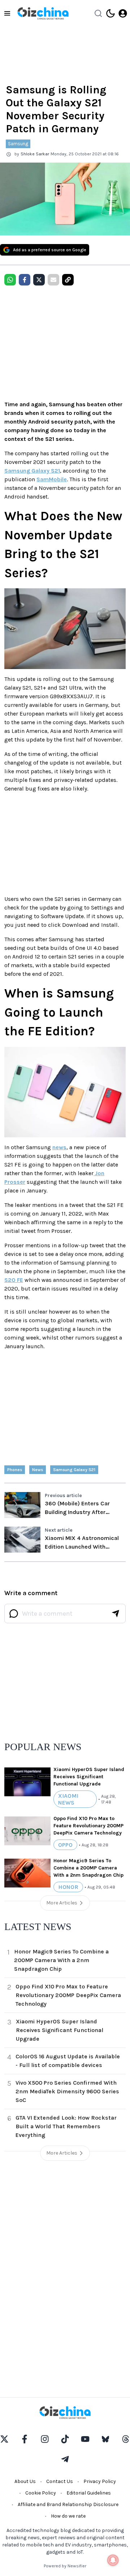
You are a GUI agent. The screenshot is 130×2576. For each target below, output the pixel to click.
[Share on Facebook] (25, 280)
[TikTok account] (65, 2439)
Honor (68, 1887)
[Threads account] (126, 2439)
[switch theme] (110, 13)
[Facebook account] (25, 2439)
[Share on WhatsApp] (10, 280)
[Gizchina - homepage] (43, 13)
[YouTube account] (85, 2439)
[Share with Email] (53, 280)
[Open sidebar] (7, 13)
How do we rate (68, 2516)
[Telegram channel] (65, 2459)
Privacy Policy (100, 2481)
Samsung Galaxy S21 (32, 471)
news (59, 1147)
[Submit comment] (116, 1614)
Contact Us (60, 2481)
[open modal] (123, 13)
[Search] (98, 13)
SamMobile (52, 479)
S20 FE (14, 1280)
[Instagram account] (45, 2439)
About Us (25, 2481)
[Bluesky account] (105, 2439)
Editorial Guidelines (89, 2493)
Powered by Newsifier (65, 2566)
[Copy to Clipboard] (68, 280)
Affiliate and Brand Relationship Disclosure (68, 2504)
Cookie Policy (41, 2493)
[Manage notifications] (113, 2560)
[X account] (4, 2439)
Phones (15, 1470)
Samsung (18, 144)
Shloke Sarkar (35, 154)
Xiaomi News (68, 1799)
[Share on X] (39, 280)
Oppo (65, 1845)
